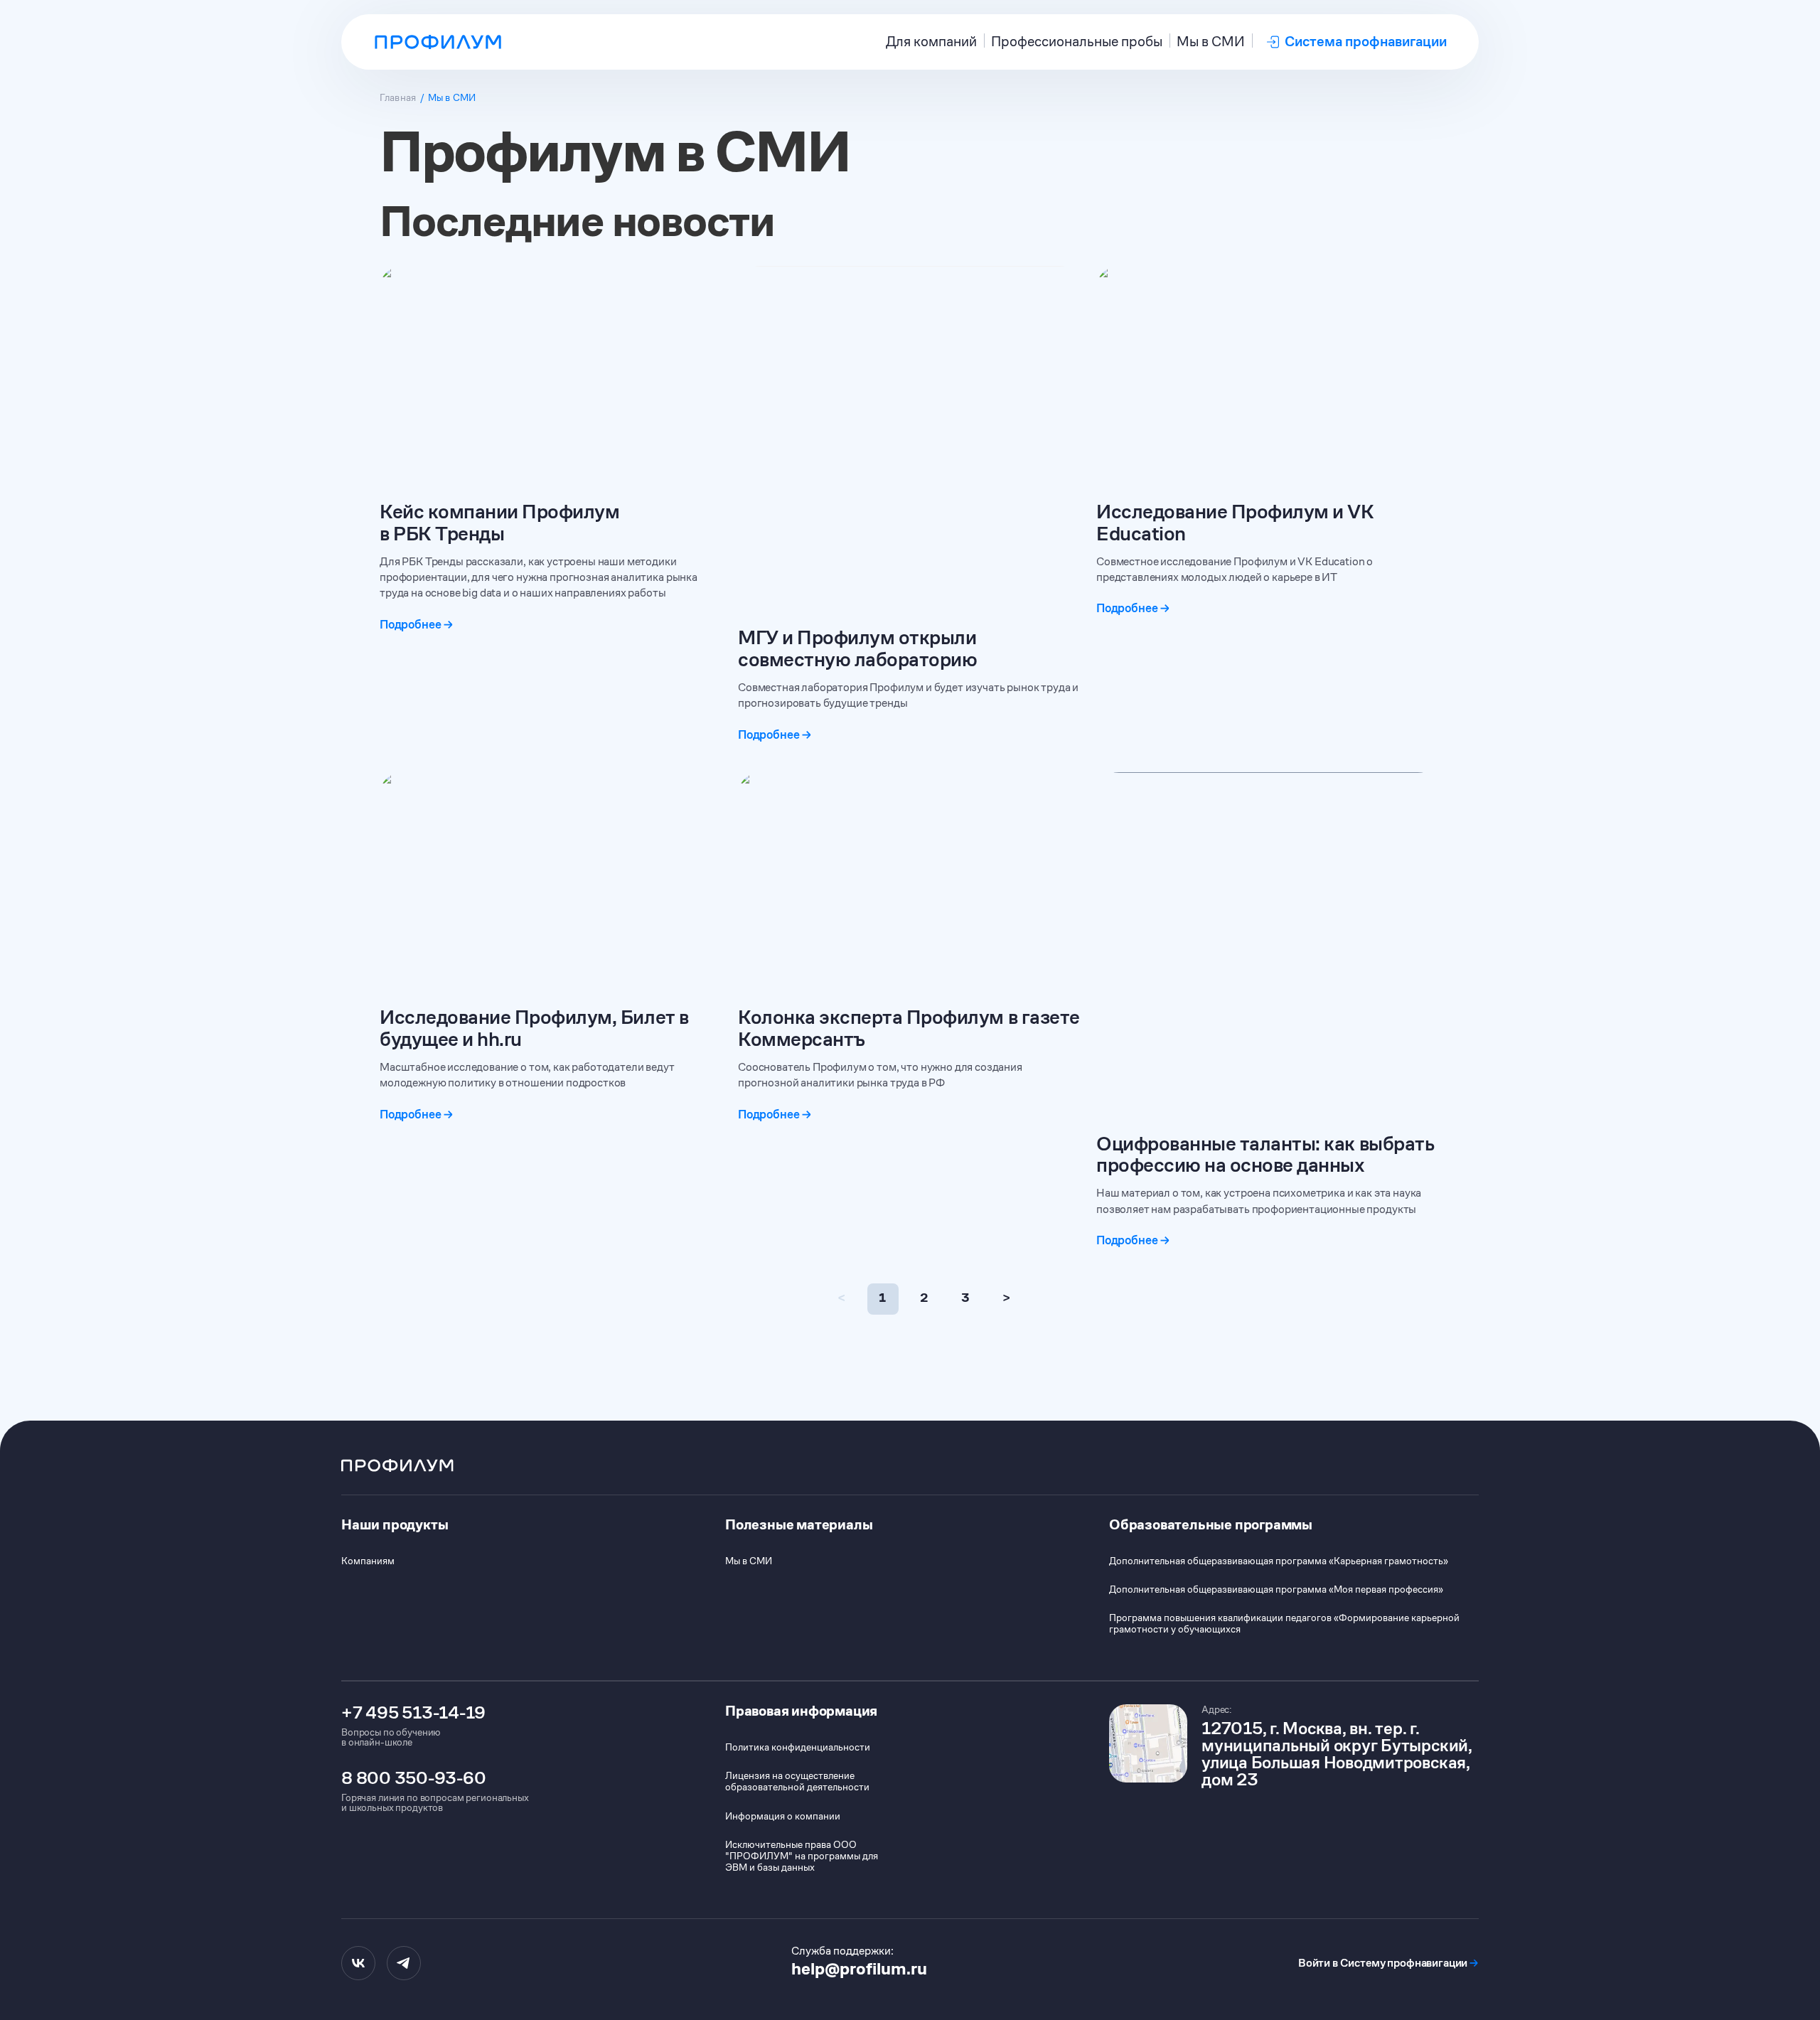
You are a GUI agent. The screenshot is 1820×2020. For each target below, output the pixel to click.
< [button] (841, 1298)
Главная (398, 97)
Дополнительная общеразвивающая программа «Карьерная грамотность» (1279, 1561)
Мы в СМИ (1211, 42)
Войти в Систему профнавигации (1388, 1963)
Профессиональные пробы (1077, 42)
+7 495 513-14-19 (413, 1713)
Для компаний (931, 42)
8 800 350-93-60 (413, 1778)
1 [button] (882, 1298)
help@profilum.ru (859, 1969)
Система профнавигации (1366, 42)
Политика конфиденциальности (798, 1747)
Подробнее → (417, 625)
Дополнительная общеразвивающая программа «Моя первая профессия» (1276, 1589)
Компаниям (368, 1561)
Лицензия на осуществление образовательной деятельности (797, 1781)
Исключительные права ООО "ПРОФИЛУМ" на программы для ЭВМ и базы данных (802, 1856)
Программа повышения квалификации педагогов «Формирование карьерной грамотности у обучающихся (1284, 1623)
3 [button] (965, 1298)
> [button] (1006, 1298)
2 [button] (924, 1298)
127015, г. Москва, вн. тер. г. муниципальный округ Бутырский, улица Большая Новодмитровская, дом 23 (1337, 1754)
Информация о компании (783, 1816)
